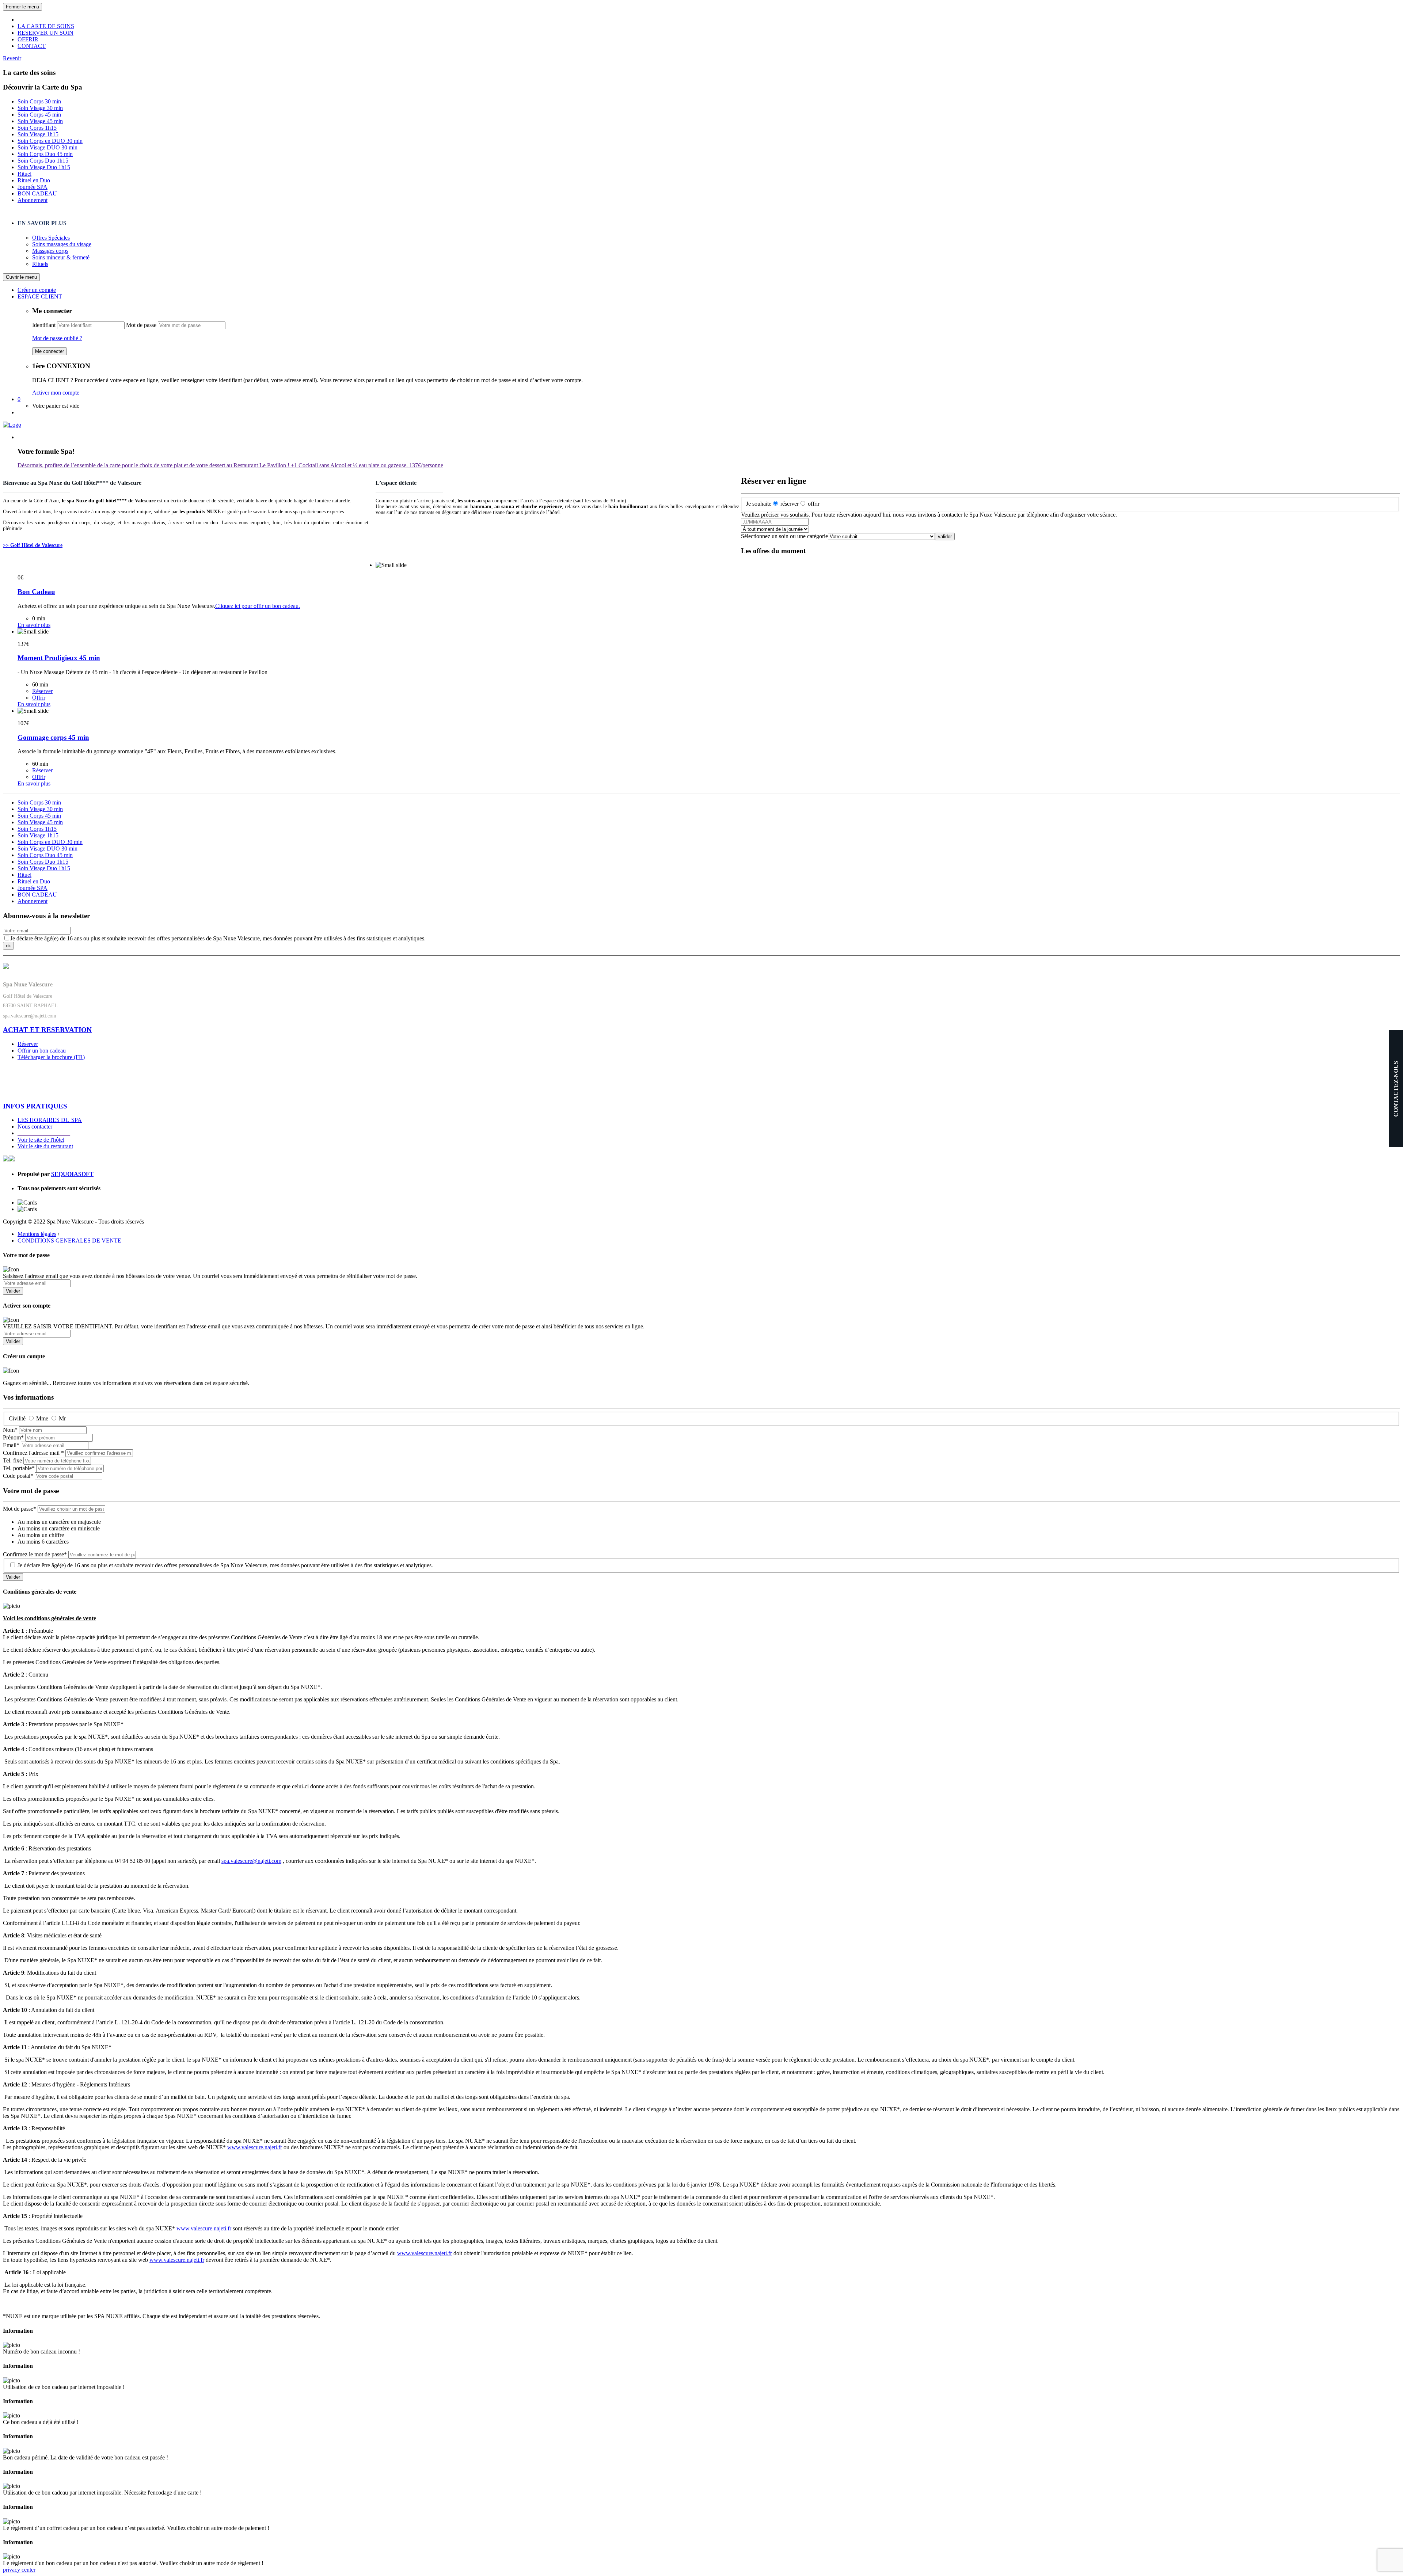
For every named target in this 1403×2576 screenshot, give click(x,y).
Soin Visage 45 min (40, 121)
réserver (790, 504)
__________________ (44, 1133)
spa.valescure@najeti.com (30, 1016)
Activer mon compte (56, 393)
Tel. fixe (12, 1460)
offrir (814, 504)
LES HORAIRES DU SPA (50, 1120)
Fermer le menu (22, 7)
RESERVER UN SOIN (45, 33)
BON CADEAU (37, 193)
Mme (42, 1418)
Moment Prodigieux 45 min (59, 658)
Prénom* (13, 1437)
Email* (11, 1445)
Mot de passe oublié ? (57, 338)
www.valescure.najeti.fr (255, 2147)
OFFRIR (28, 39)
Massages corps (50, 251)
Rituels (40, 264)
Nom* (10, 1430)
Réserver (42, 691)
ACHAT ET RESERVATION (47, 1030)
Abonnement (33, 200)
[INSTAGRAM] (12, 1159)
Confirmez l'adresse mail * (33, 1453)
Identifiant (44, 325)
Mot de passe (141, 325)
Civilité (17, 1418)
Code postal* (18, 1476)
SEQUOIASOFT (72, 1174)
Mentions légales (37, 1234)
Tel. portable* (19, 1468)
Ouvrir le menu (21, 277)
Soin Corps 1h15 (37, 128)
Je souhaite (759, 504)
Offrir (39, 698)
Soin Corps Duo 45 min (45, 154)
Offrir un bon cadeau (42, 1051)
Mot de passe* (20, 1509)
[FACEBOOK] (6, 1159)
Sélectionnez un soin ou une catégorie (784, 536)
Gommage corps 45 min (53, 737)
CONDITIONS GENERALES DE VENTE (69, 1241)
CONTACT (32, 46)
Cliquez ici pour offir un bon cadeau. (258, 606)
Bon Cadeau (36, 592)
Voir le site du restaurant (45, 1146)
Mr (62, 1418)
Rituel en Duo (34, 180)
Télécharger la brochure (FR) (51, 1057)
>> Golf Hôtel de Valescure (33, 545)
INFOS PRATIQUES (35, 1106)
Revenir (12, 58)
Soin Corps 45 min (39, 115)
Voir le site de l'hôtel (41, 1140)
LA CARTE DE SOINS (46, 26)
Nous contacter (35, 1127)
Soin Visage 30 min (40, 108)
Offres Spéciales (51, 238)
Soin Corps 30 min (39, 101)
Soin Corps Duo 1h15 (43, 161)
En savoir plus (34, 625)
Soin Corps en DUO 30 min (50, 141)
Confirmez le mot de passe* (35, 1554)
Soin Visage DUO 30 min (47, 147)
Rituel (24, 174)
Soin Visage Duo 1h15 (44, 167)
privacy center (19, 2570)
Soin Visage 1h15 (38, 134)
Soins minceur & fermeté (61, 257)
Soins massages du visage (62, 244)
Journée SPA (33, 187)
